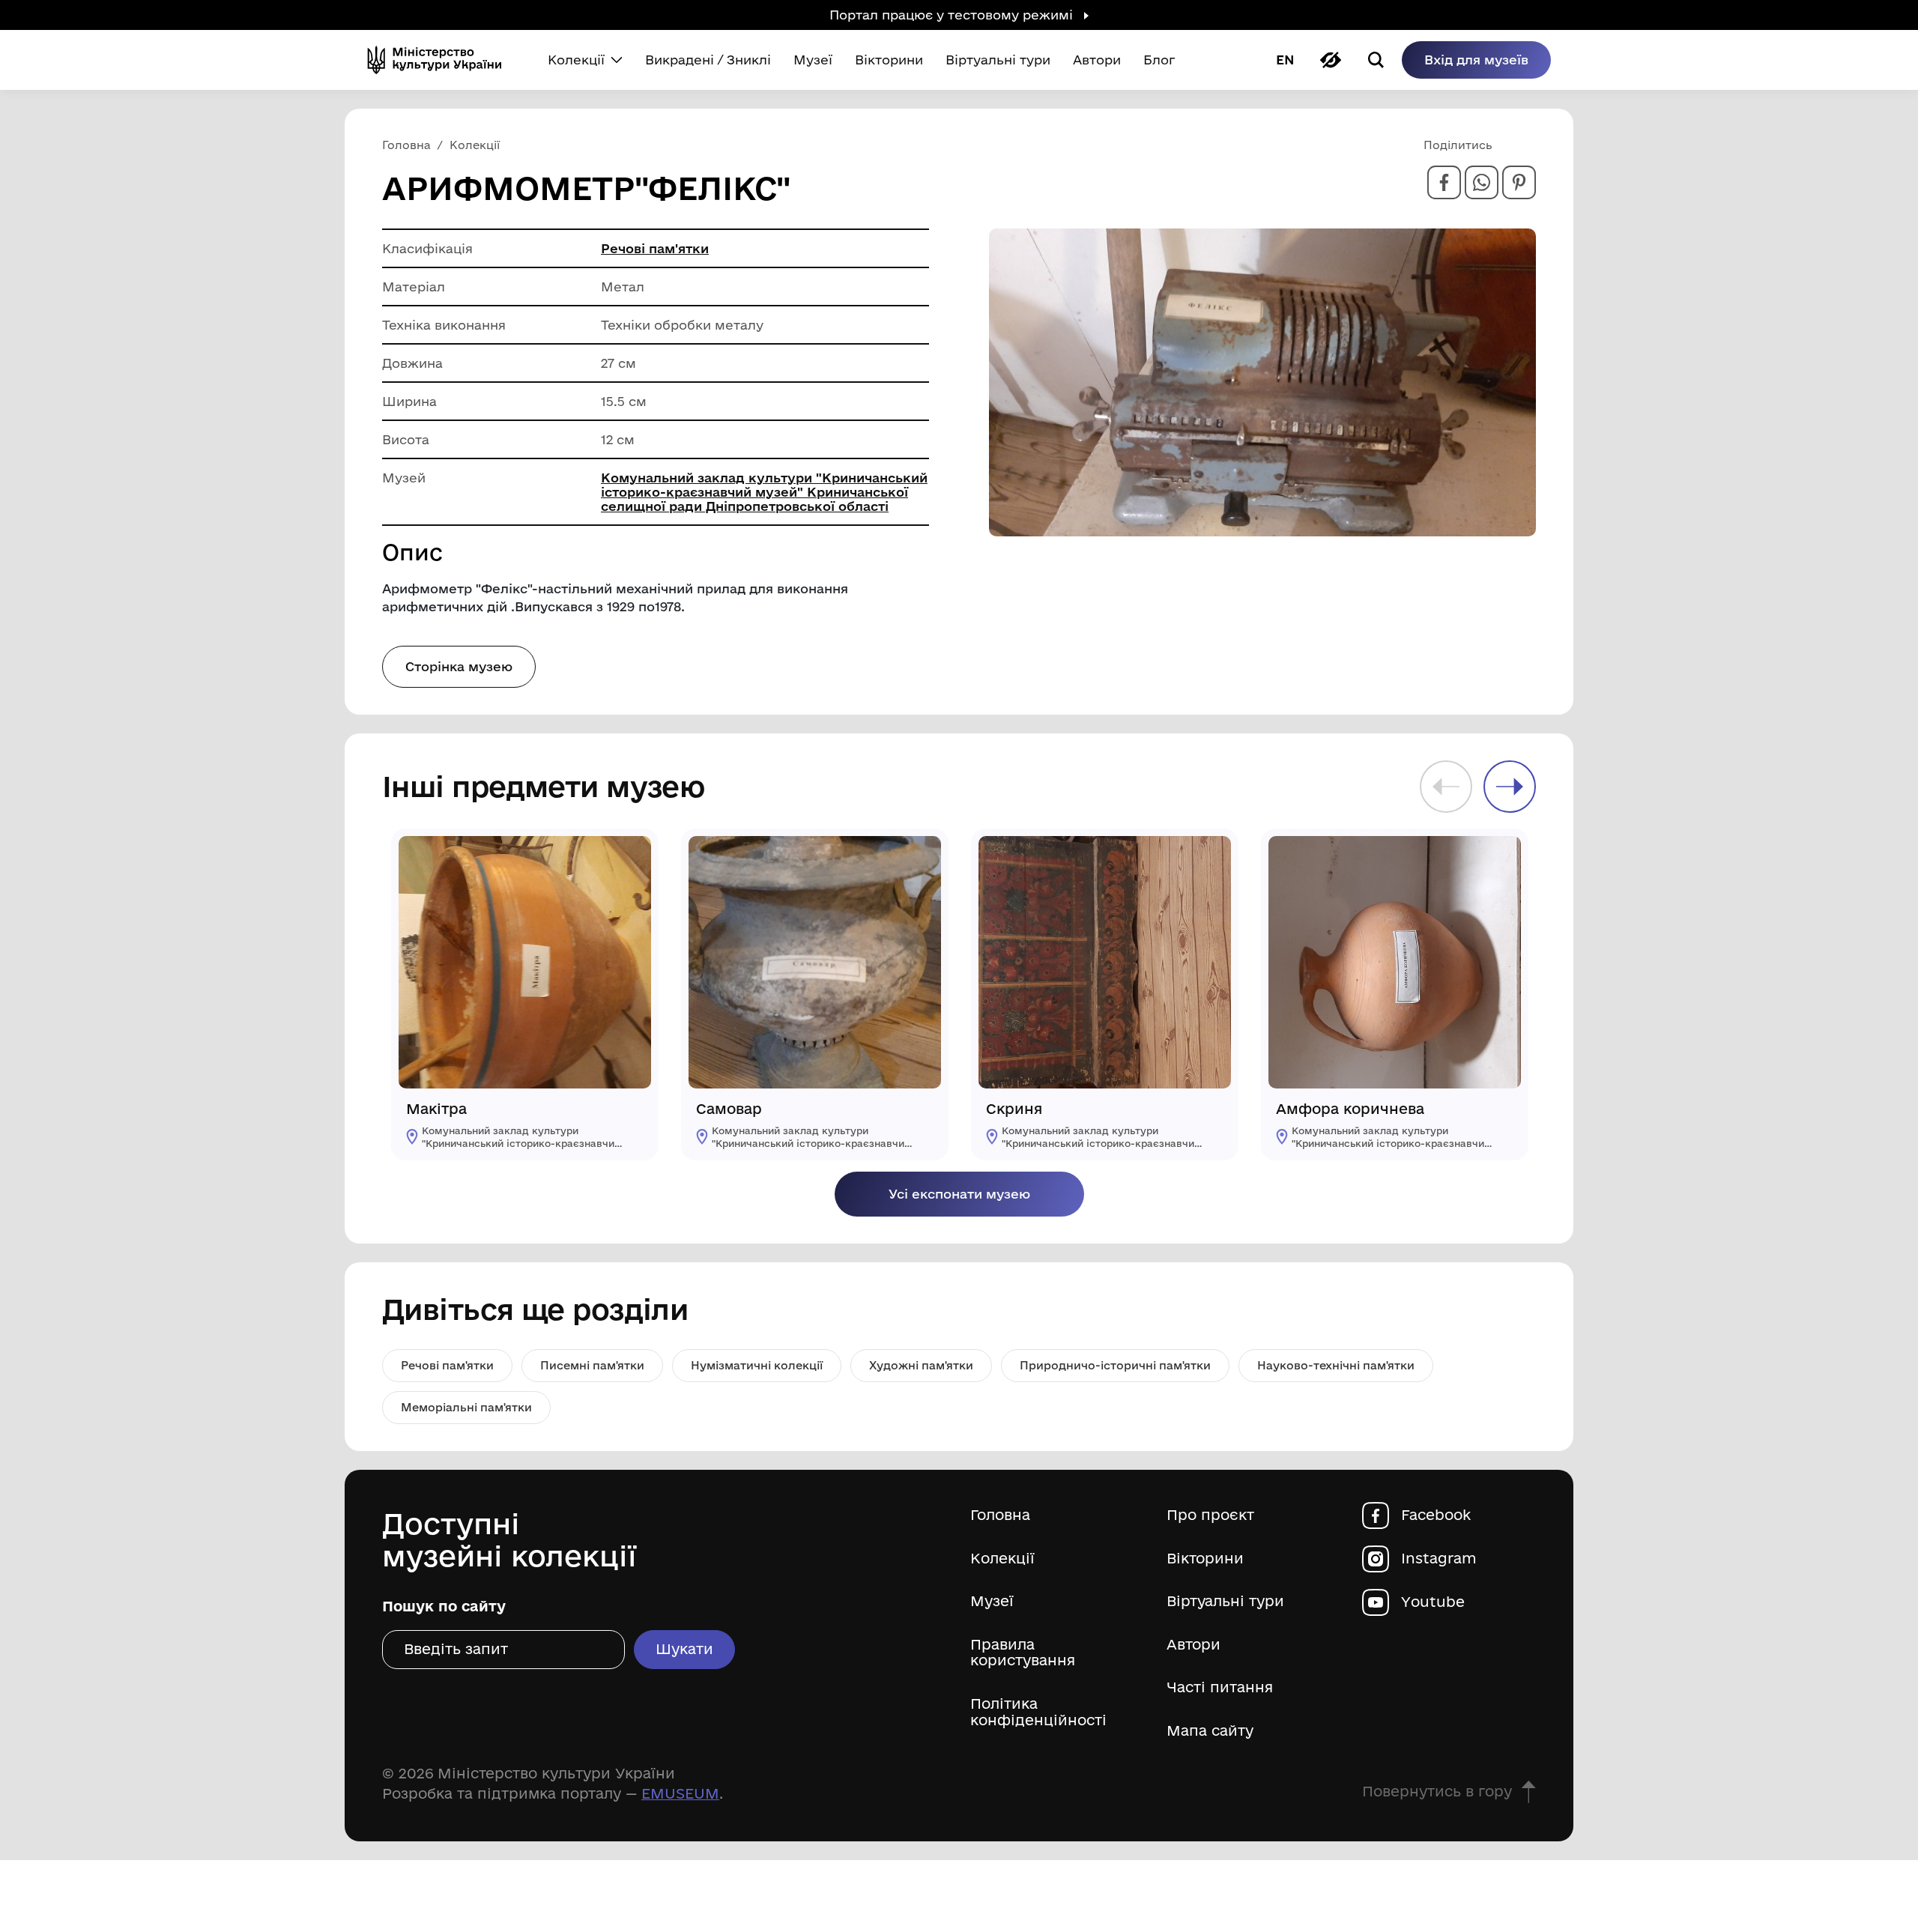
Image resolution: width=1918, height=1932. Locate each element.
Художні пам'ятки (921, 1365)
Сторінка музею (459, 666)
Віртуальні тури (1225, 1601)
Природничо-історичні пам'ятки (1115, 1365)
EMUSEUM (680, 1793)
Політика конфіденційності (1038, 1712)
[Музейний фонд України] (441, 60)
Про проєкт (1210, 1515)
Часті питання (1220, 1687)
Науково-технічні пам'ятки (1336, 1365)
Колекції (1002, 1559)
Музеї (992, 1601)
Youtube (1433, 1602)
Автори (1194, 1645)
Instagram (1439, 1559)
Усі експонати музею (959, 1194)
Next (1510, 787)
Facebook (1436, 1515)
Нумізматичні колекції (757, 1365)
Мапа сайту (1210, 1731)
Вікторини (1205, 1559)
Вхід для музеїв (1476, 60)
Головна (1000, 1515)
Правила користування (1023, 1653)
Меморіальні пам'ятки (466, 1407)
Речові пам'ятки (655, 248)
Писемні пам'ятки (592, 1365)
